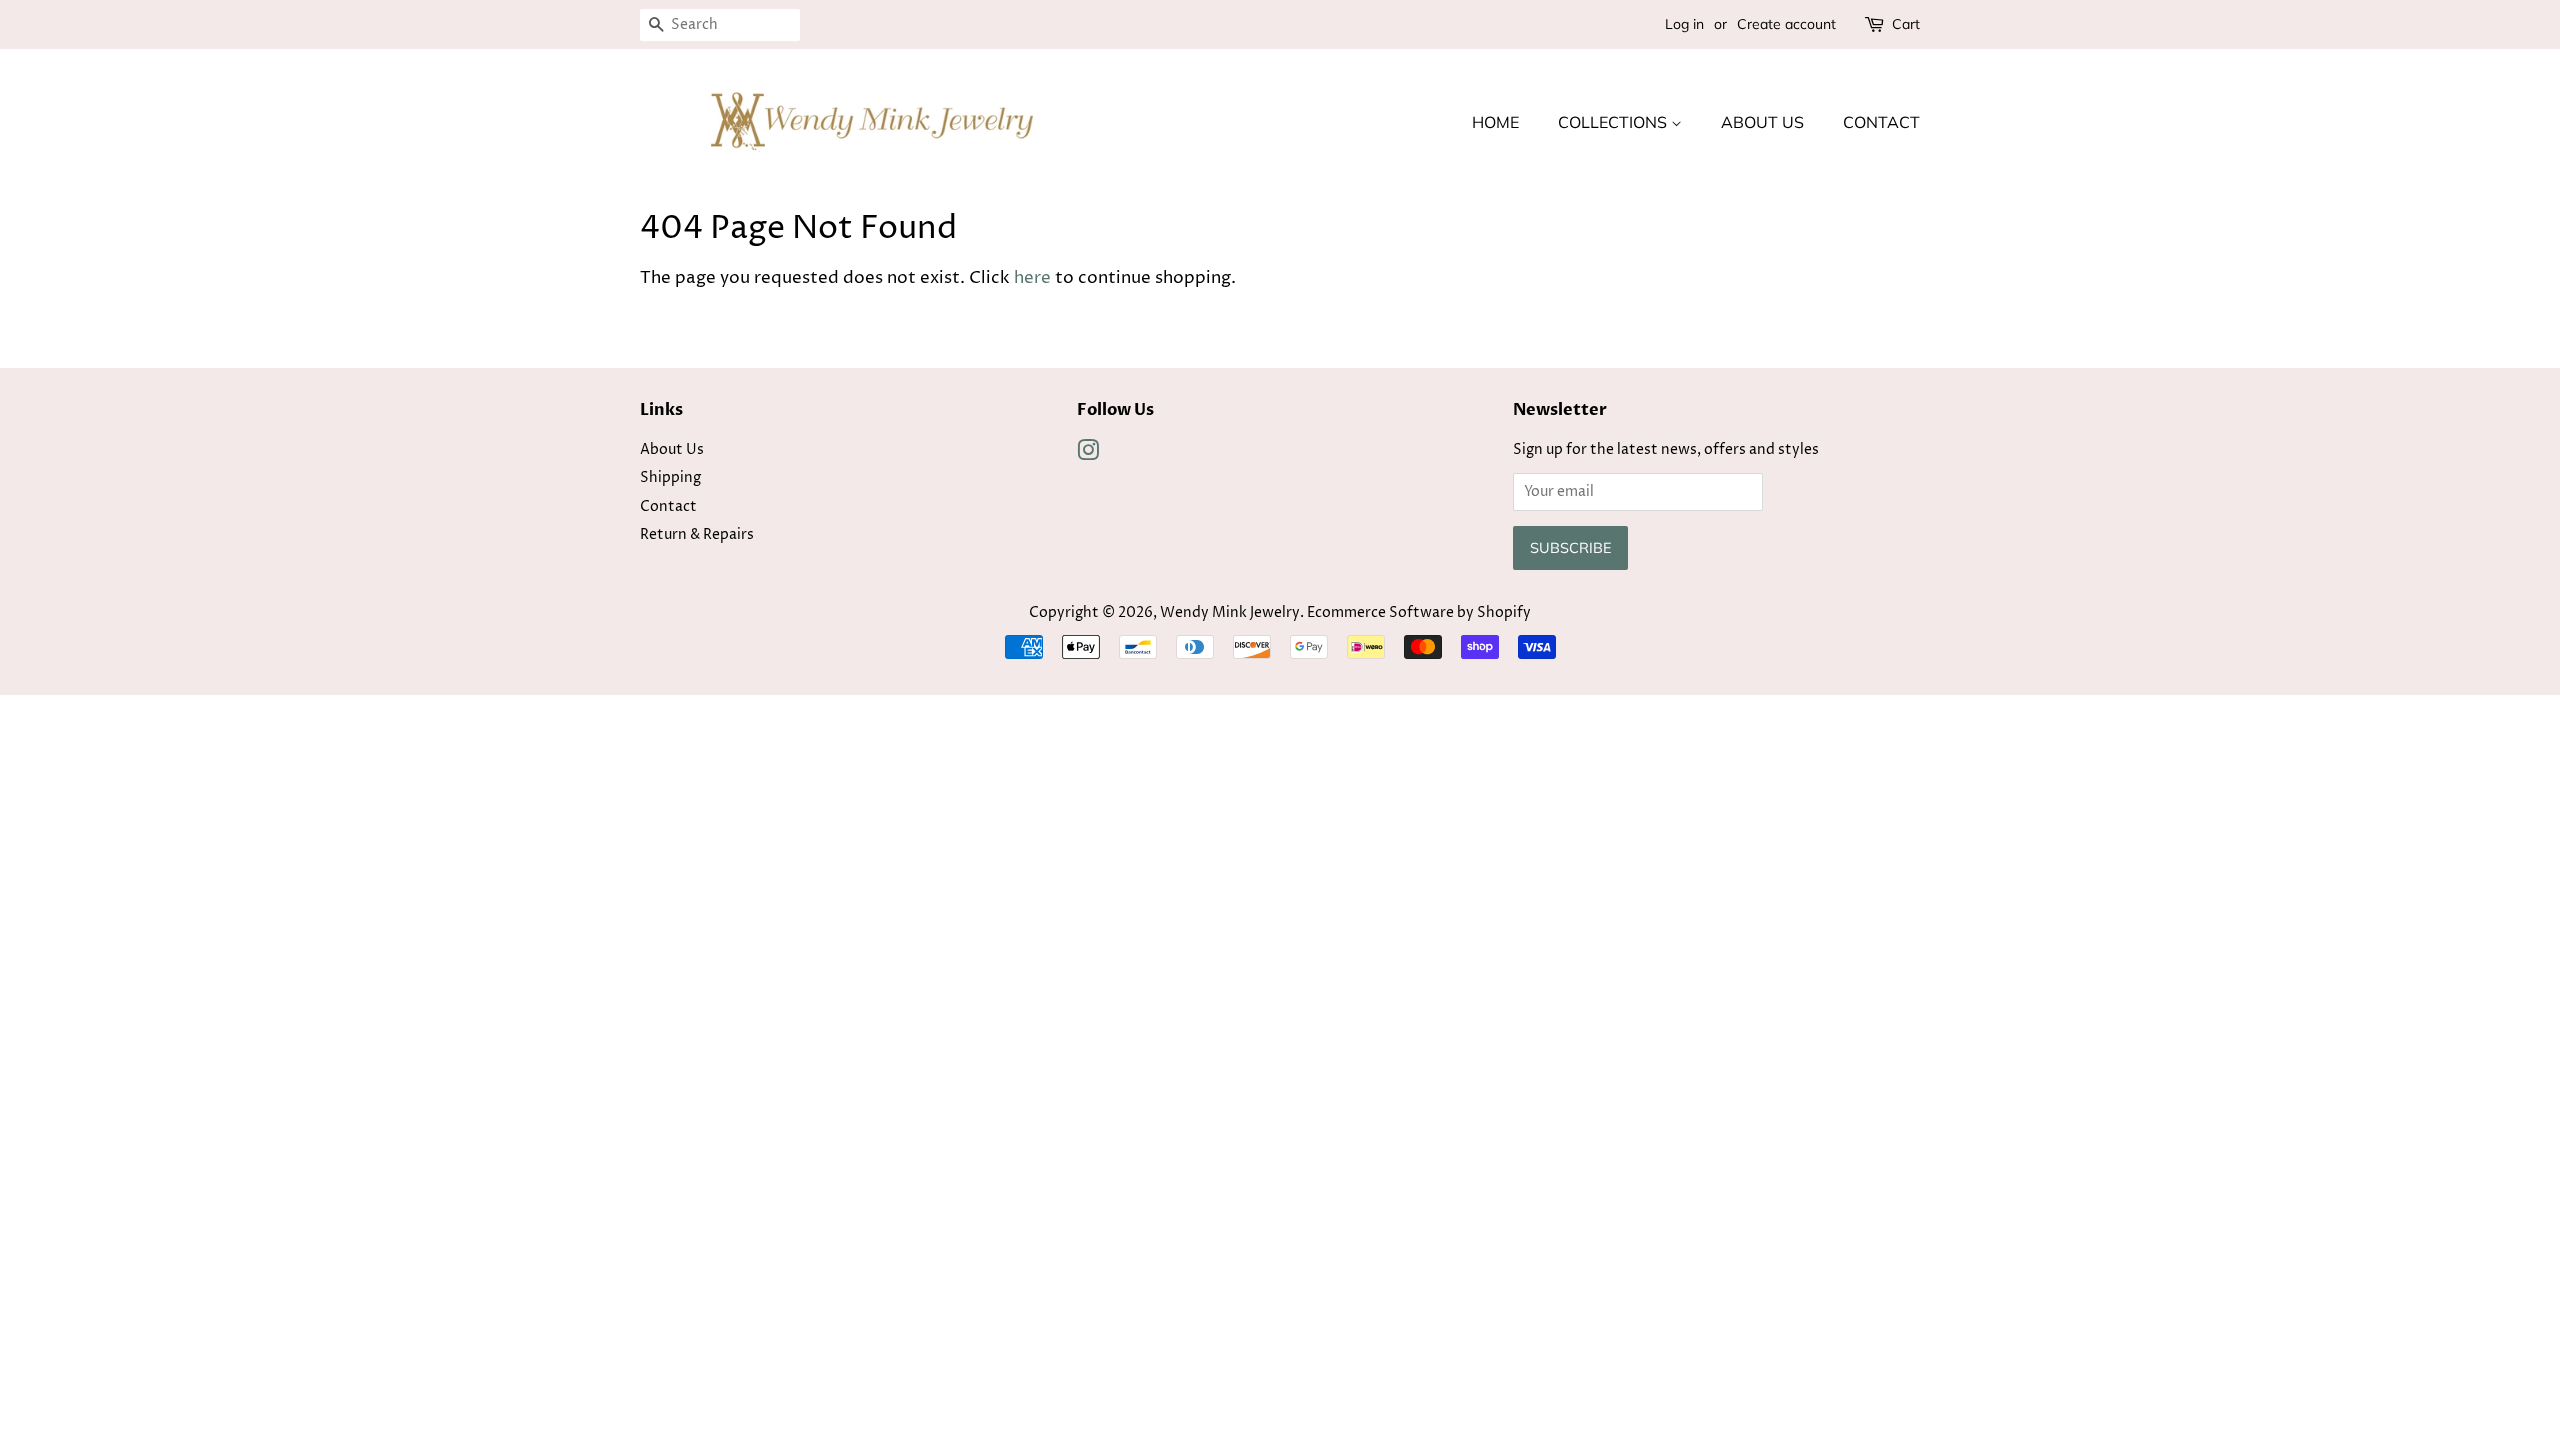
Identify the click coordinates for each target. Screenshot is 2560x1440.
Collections (1614, 122)
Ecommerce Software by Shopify (1419, 613)
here (1032, 278)
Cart (1906, 24)
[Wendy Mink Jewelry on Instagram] (1088, 455)
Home (1495, 122)
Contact (1881, 122)
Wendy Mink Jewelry (1230, 613)
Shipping (670, 478)
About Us (1762, 122)
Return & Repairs (697, 535)
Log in (1684, 24)
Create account (1786, 24)
